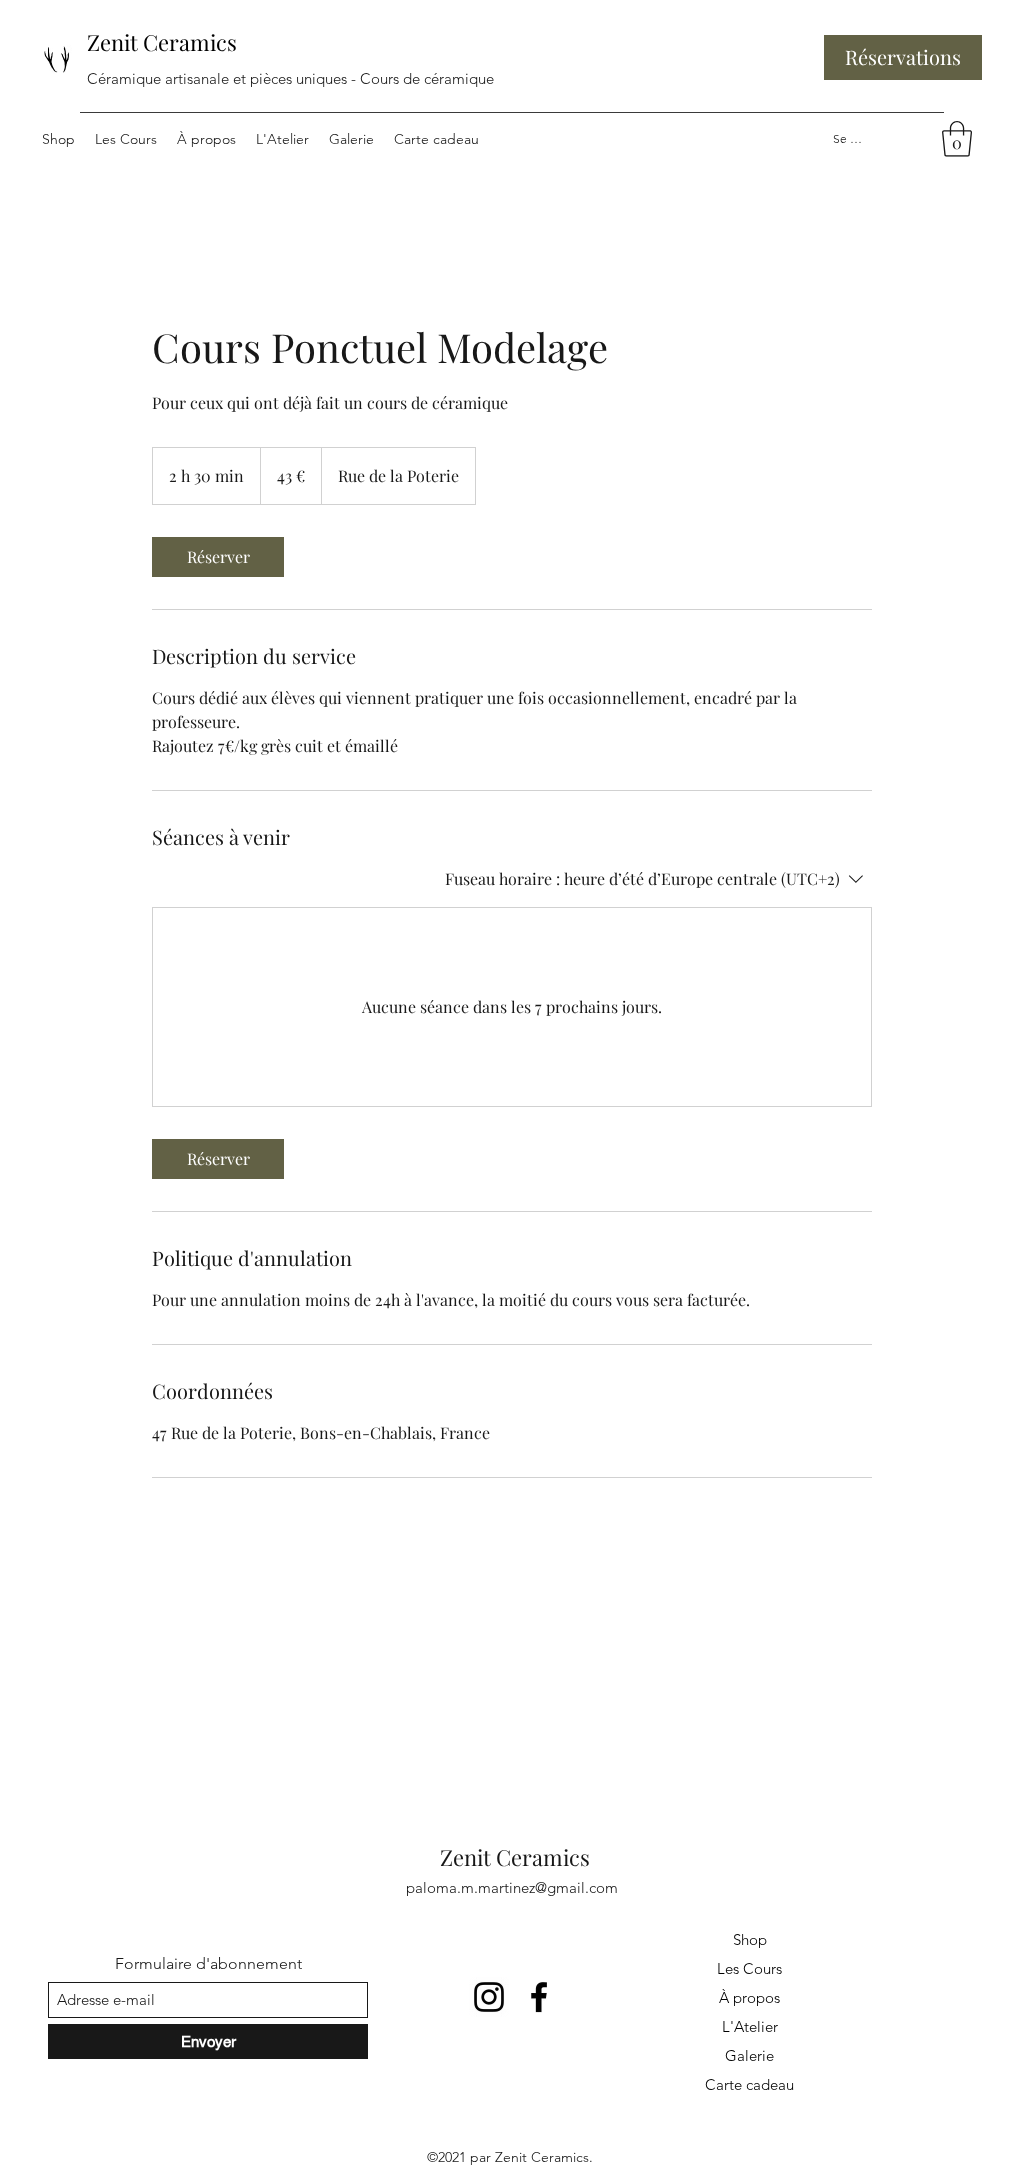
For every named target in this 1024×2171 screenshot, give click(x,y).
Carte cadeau (749, 2084)
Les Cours (749, 1968)
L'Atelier (750, 2026)
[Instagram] (489, 1997)
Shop (750, 1939)
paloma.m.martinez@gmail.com (512, 1887)
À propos (749, 1997)
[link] (218, 557)
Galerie (749, 2055)
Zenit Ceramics (162, 42)
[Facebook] (539, 1997)
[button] (957, 139)
